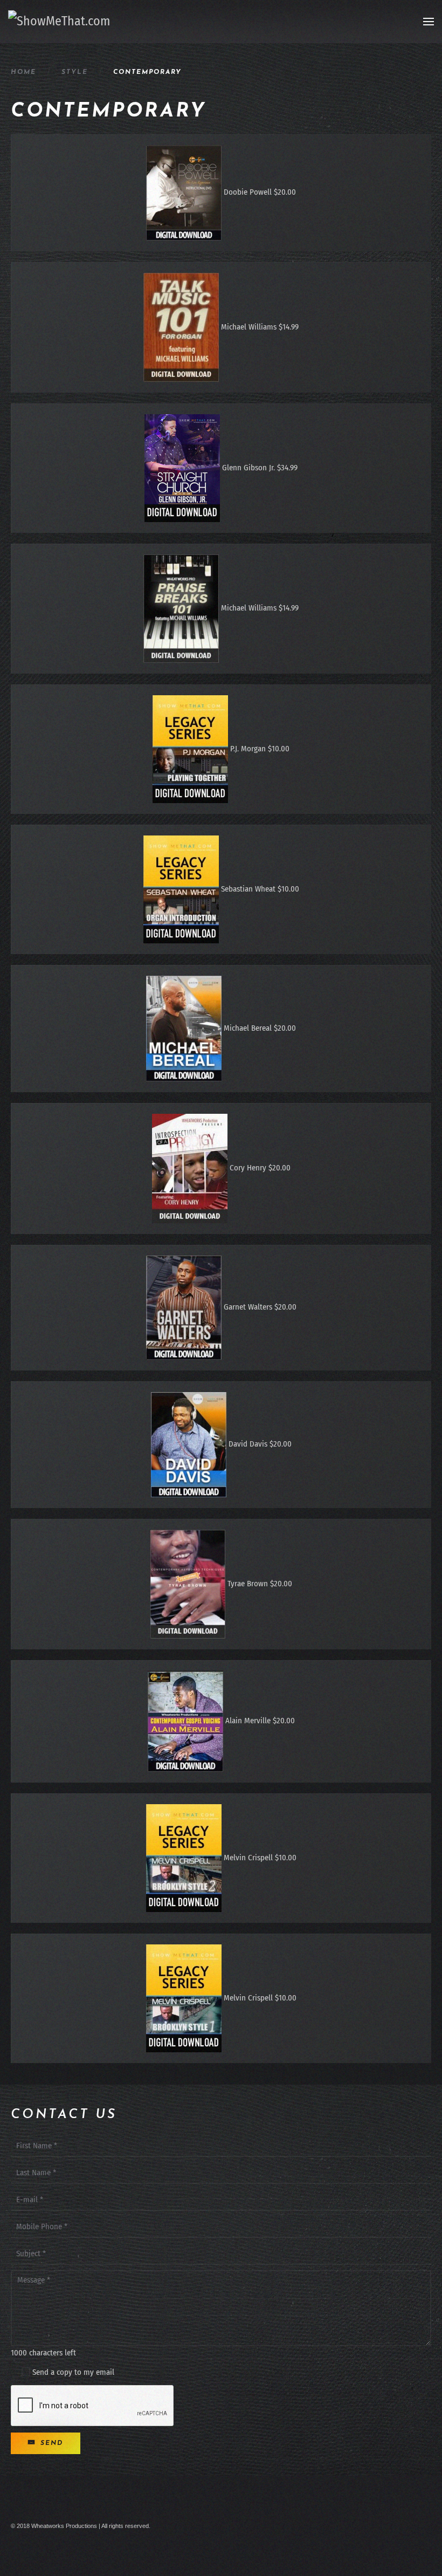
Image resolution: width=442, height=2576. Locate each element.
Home (23, 72)
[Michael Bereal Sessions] (184, 1028)
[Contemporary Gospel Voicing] (185, 1721)
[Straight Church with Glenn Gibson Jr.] (182, 468)
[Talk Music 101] (181, 327)
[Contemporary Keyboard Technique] (188, 1584)
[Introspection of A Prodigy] (190, 1168)
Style (75, 72)
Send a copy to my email (72, 2372)
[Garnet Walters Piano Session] (184, 1307)
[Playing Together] (190, 749)
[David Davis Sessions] (189, 1444)
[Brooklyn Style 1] (184, 1998)
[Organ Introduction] (181, 889)
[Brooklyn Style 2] (184, 1858)
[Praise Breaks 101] (181, 608)
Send (50, 2443)
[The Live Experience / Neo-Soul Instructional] (184, 192)
